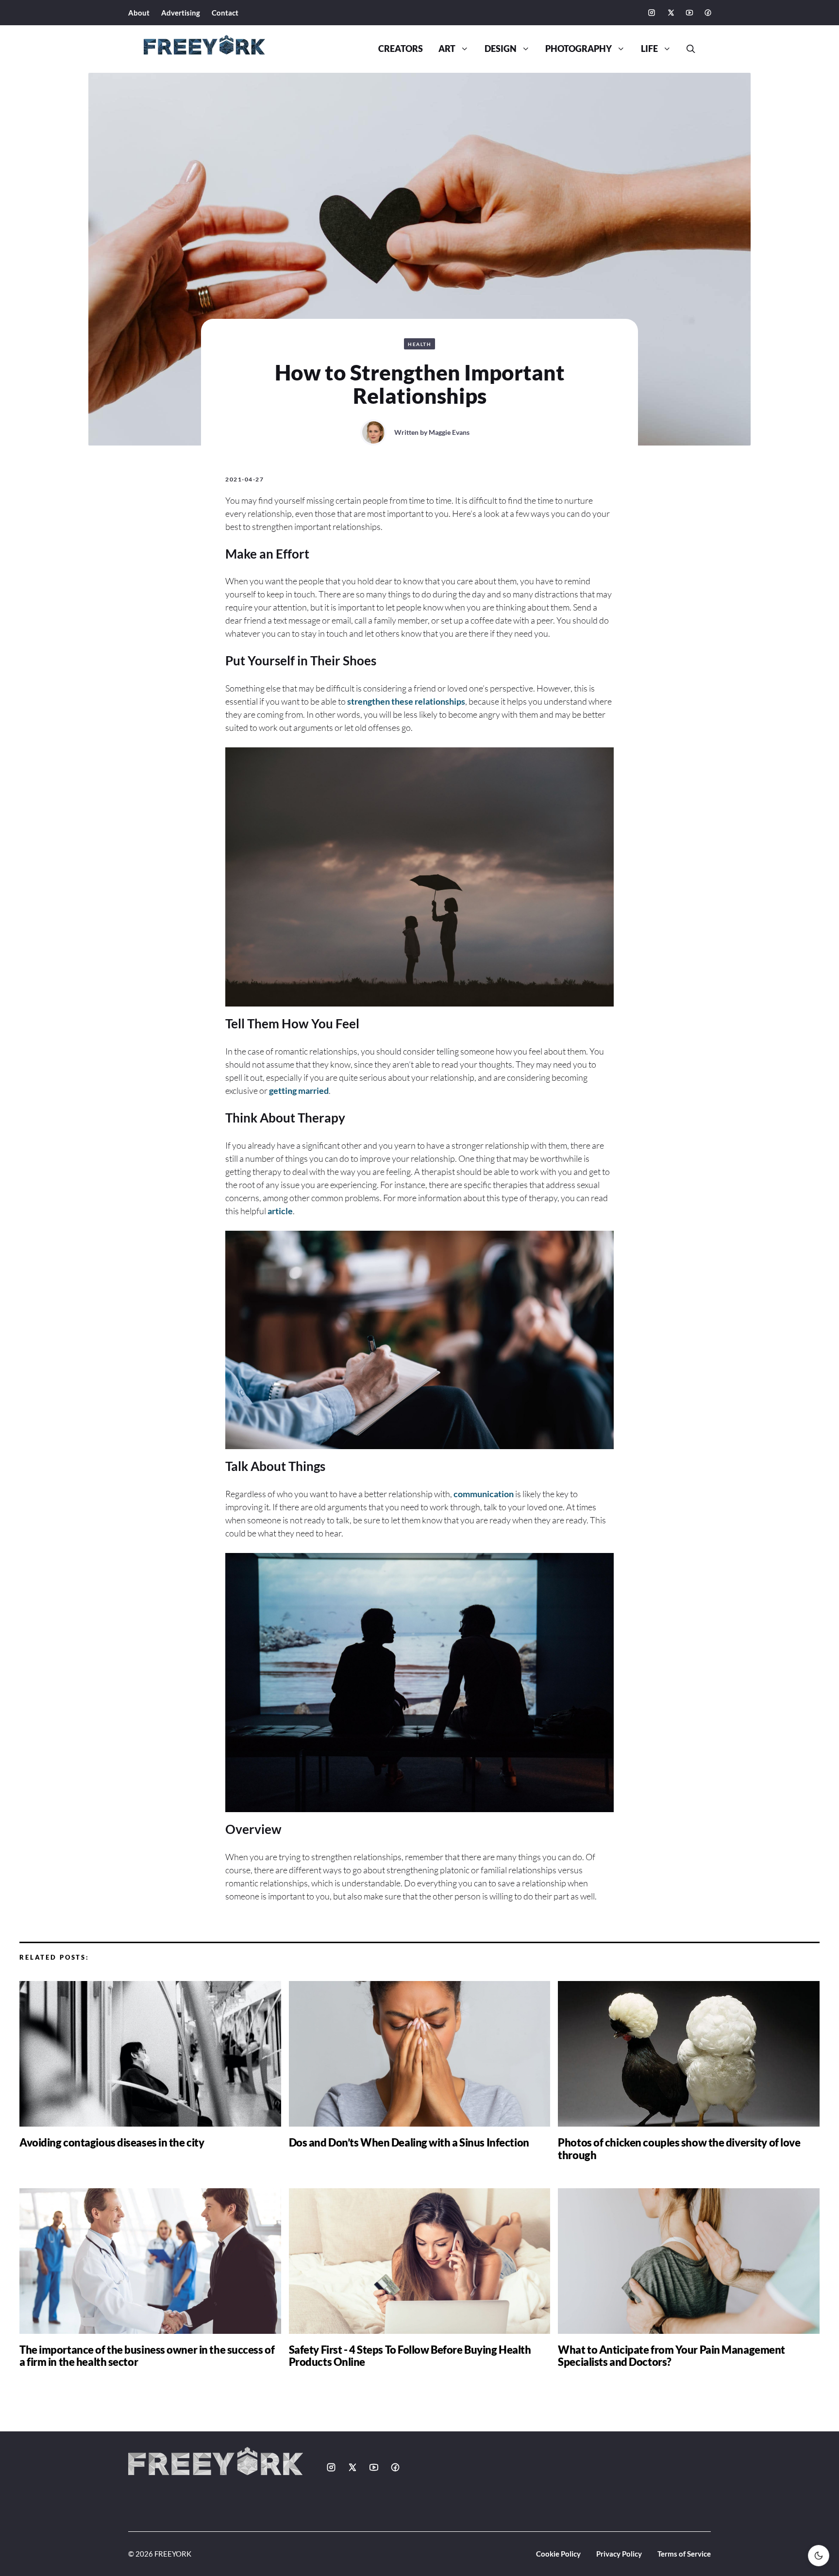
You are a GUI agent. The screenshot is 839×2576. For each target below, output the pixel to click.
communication (484, 1494)
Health (419, 344)
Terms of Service (684, 2554)
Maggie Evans (449, 432)
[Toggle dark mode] (819, 2556)
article (280, 1211)
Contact (225, 13)
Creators (401, 49)
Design (501, 49)
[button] (687, 49)
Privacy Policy (619, 2554)
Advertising (181, 13)
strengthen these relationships (406, 701)
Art (447, 49)
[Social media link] (652, 13)
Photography (579, 49)
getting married (299, 1090)
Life (649, 49)
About (139, 13)
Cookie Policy (558, 2554)
